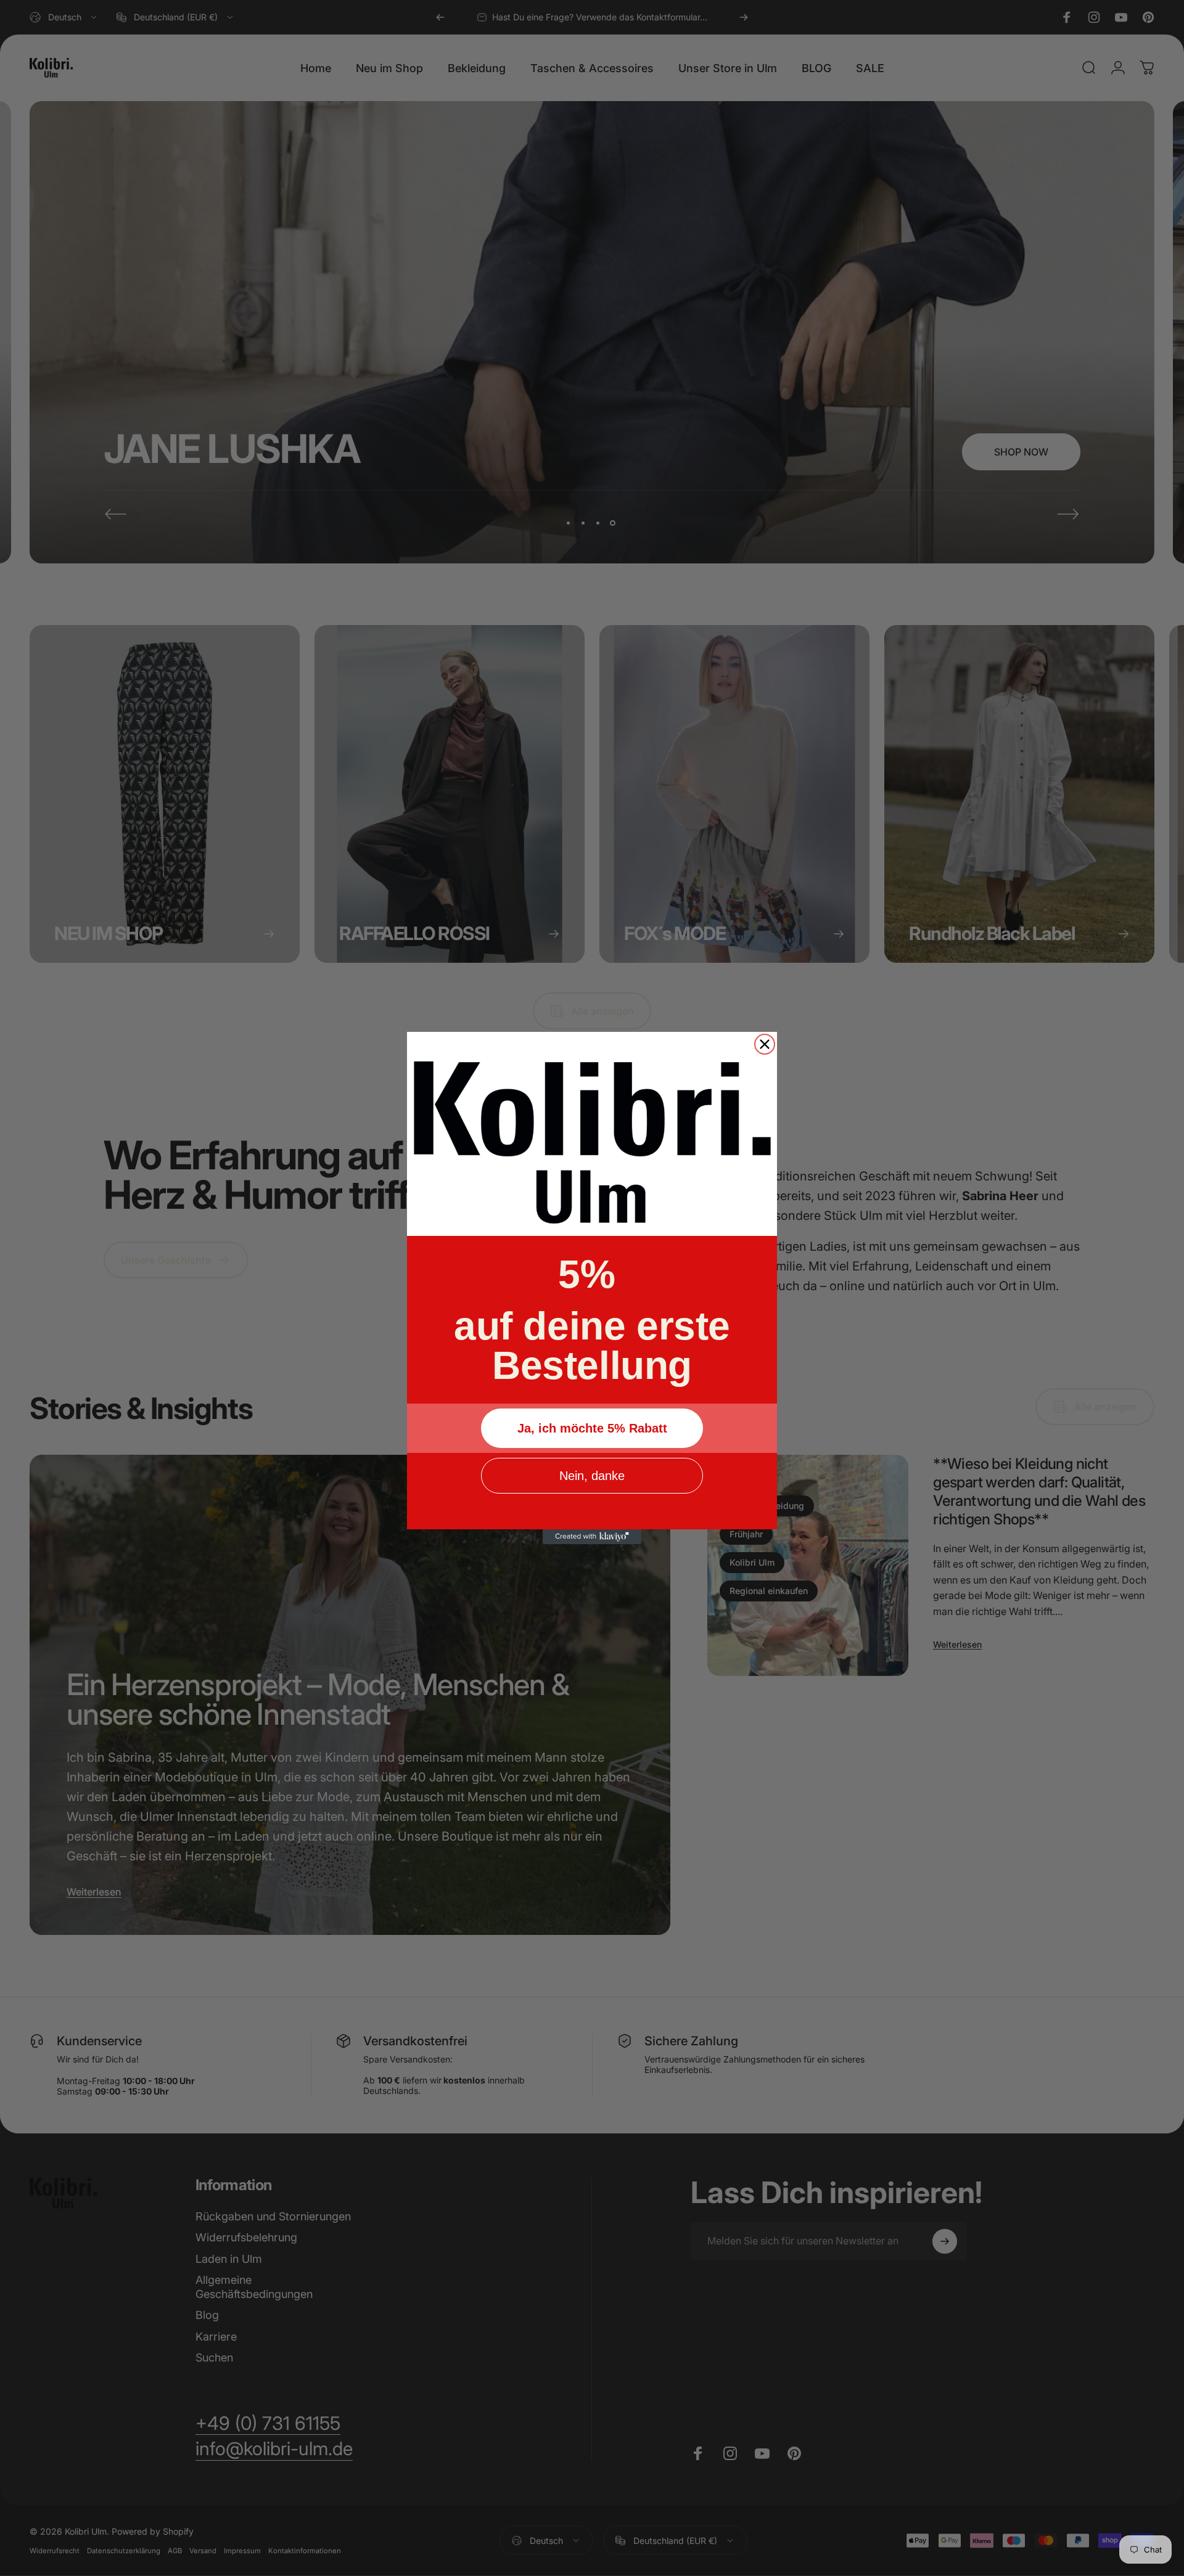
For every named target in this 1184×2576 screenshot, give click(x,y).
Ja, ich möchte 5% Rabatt (592, 1428)
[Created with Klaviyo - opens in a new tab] (592, 1537)
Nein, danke (592, 1476)
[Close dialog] (765, 1044)
